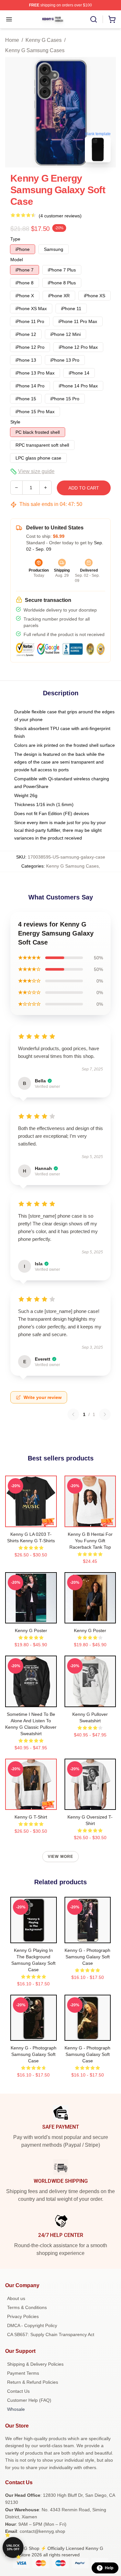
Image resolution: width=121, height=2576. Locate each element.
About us (16, 2298)
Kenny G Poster (31, 1630)
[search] (94, 19)
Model (17, 260)
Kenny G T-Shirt (31, 1817)
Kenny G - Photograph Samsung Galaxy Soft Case (87, 1957)
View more (61, 1857)
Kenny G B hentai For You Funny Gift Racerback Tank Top (90, 1541)
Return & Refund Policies (33, 2382)
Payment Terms (23, 2373)
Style (15, 422)
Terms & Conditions (27, 2307)
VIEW (31, 1521)
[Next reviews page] (105, 1414)
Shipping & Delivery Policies (35, 2364)
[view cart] (112, 19)
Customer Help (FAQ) (29, 2400)
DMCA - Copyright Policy (32, 2325)
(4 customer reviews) (60, 216)
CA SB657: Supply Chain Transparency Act (51, 2334)
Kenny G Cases (44, 40)
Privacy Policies (23, 2316)
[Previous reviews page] (73, 1414)
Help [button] (109, 2568)
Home (12, 40)
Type (15, 239)
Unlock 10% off (13, 2547)
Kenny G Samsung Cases (35, 50)
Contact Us (18, 2391)
